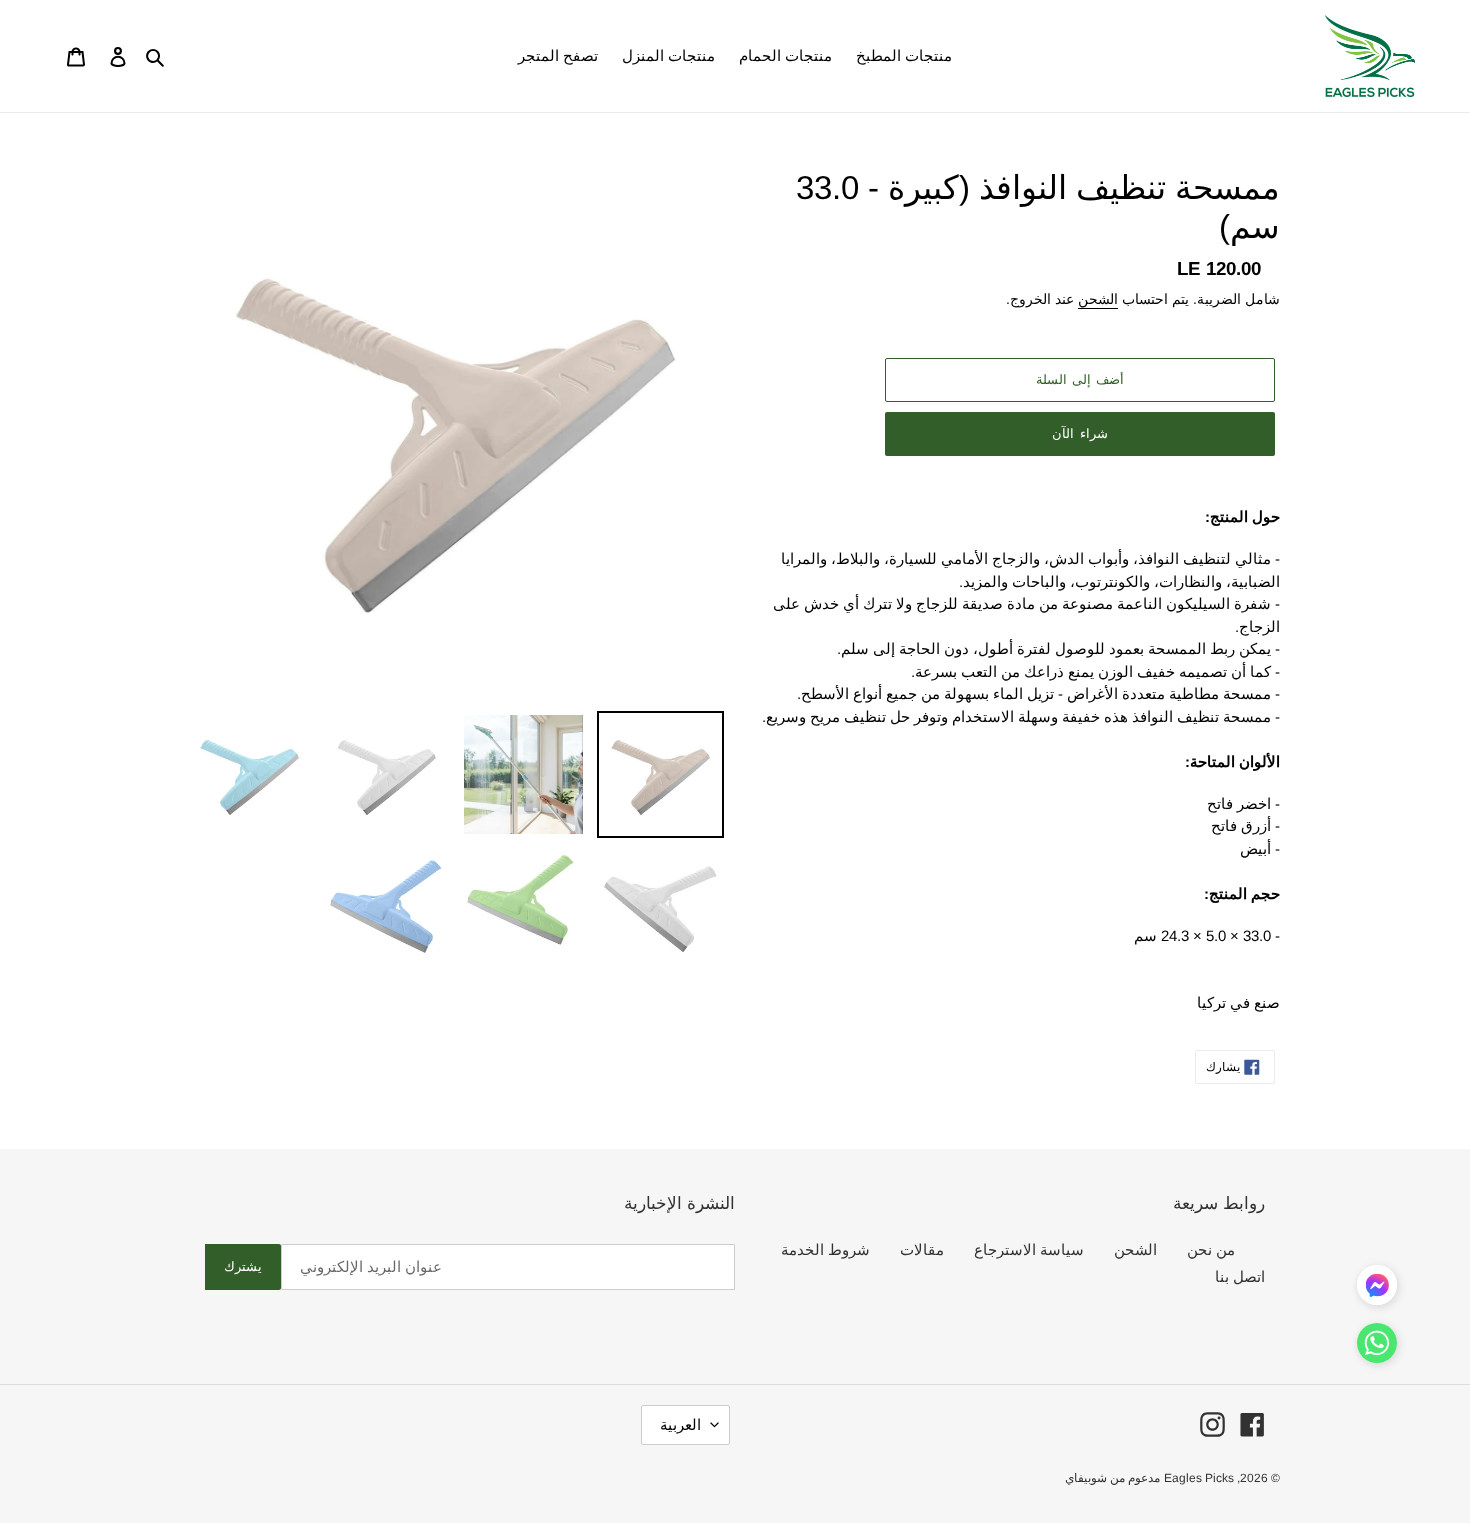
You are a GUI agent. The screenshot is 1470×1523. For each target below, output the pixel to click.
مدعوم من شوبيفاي (1112, 1478)
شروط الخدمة (825, 1249)
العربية (680, 1424)
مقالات (922, 1249)
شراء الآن (1079, 433)
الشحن (1098, 299)
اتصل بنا (1240, 1276)
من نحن (1211, 1249)
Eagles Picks (1199, 1478)
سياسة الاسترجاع (1029, 1249)
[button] (1377, 1347)
